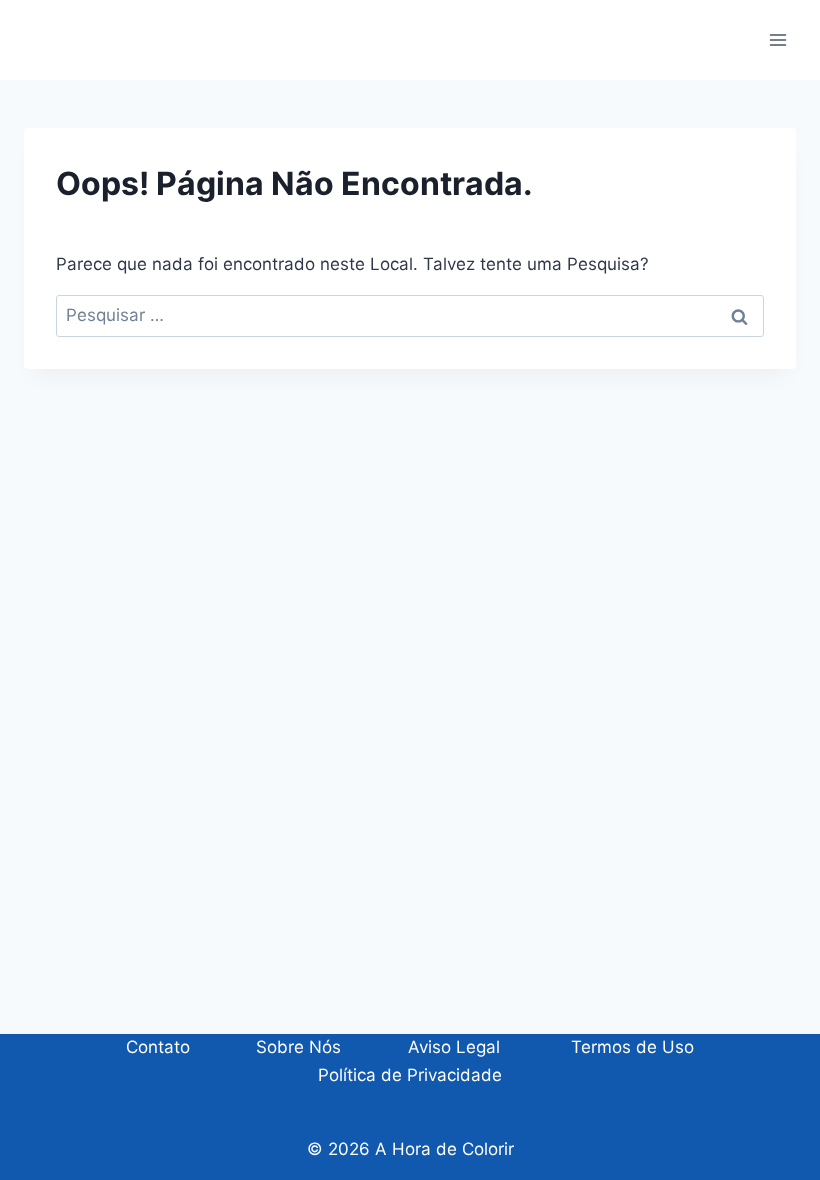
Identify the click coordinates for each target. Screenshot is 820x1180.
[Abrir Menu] (777, 39)
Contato (158, 1047)
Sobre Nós (298, 1047)
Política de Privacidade (410, 1075)
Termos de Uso (630, 1047)
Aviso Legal (454, 1047)
